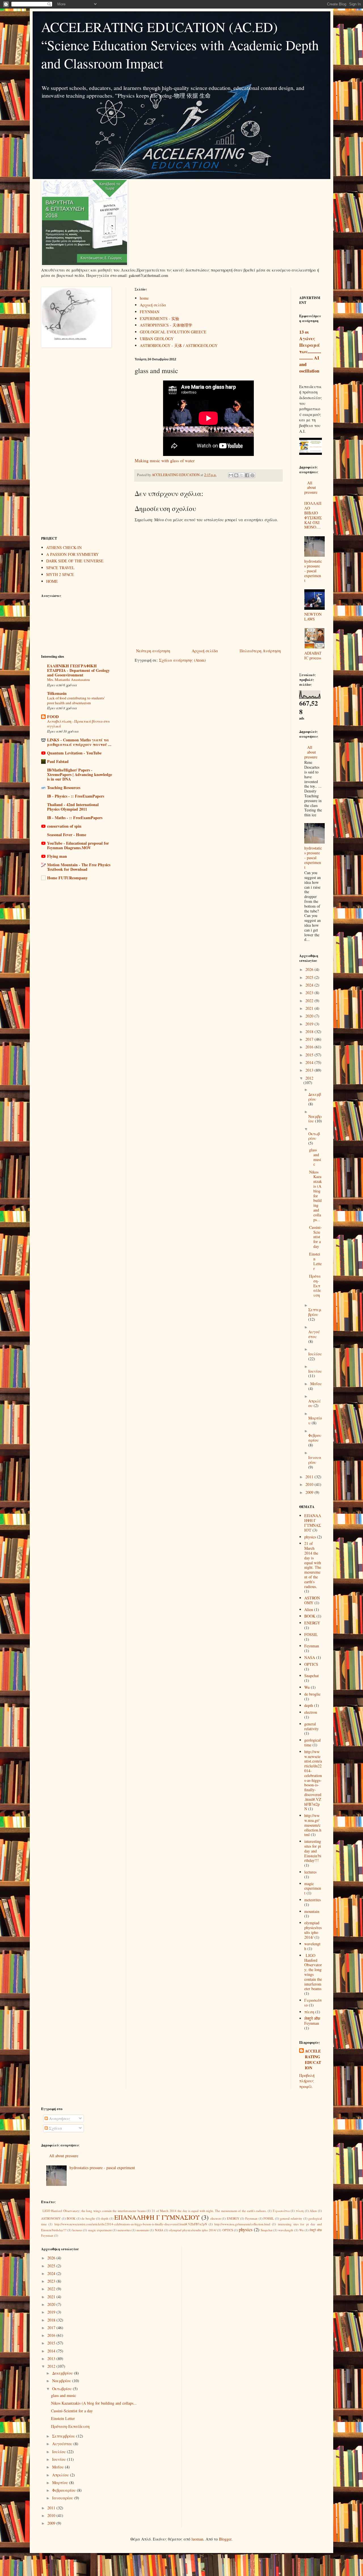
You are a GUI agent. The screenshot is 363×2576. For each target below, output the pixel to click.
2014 (310, 1062)
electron (311, 1712)
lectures (310, 1872)
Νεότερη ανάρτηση (153, 651)
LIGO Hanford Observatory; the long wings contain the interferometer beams (313, 1972)
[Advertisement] (79, 442)
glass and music (315, 1157)
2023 (310, 993)
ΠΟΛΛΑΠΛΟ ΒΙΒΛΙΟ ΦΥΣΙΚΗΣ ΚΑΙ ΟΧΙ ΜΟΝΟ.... (313, 515)
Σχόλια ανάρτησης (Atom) (182, 660)
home (144, 298)
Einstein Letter (315, 1261)
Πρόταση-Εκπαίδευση (315, 1286)
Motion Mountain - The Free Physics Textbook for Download (79, 867)
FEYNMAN (150, 312)
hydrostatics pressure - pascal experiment (313, 571)
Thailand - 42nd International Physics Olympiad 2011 (73, 807)
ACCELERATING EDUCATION (313, 2059)
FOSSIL (311, 1634)
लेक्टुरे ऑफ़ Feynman (312, 2021)
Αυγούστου (314, 1334)
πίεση (309, 2012)
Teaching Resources (64, 787)
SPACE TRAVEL (60, 568)
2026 (310, 969)
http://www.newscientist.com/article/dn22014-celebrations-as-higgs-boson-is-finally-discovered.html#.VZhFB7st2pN (313, 1780)
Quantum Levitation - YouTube (74, 753)
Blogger (225, 2539)
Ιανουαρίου (315, 1460)
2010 (310, 1484)
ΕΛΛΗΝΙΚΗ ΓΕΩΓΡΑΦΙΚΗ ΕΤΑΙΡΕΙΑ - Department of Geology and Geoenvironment (78, 670)
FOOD (53, 717)
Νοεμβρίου (62, 2381)
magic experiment (313, 1888)
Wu (307, 1687)
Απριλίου (61, 2475)
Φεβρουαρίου (315, 1438)
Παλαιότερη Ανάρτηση (260, 651)
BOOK (310, 1616)
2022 (310, 1001)
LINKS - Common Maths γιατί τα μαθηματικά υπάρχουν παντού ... (79, 742)
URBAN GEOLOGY (157, 339)
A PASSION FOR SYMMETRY (72, 554)
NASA (310, 1657)
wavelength (312, 1946)
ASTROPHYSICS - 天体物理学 (166, 325)
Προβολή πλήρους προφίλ (307, 2081)
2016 (310, 1047)
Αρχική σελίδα (153, 305)
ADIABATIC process (313, 655)
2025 (310, 977)
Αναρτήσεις (59, 2118)
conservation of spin (64, 826)
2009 (310, 1492)
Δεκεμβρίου (315, 1097)
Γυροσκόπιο (281, 2211)
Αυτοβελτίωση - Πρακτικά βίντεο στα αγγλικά (78, 724)
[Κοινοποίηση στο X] (242, 475)
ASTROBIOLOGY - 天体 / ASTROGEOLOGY (179, 345)
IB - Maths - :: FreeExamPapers (75, 818)
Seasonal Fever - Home (67, 835)
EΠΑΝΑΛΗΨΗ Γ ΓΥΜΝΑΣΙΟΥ (313, 1523)
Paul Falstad (58, 761)
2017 (310, 1039)
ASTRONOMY (312, 1600)
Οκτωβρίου (314, 1136)
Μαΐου (316, 1384)
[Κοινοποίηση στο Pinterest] (252, 475)
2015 (310, 1055)
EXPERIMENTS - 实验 (160, 318)
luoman (197, 2539)
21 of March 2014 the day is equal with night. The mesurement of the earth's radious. (313, 1565)
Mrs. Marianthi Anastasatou (68, 680)
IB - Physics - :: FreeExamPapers (76, 796)
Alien (309, 1609)
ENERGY (312, 1623)
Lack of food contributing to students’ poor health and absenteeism (76, 700)
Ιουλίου (315, 1354)
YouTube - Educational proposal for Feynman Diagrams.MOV (78, 845)
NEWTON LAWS (313, 617)
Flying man (57, 856)
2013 (310, 1070)
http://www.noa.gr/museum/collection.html (313, 1825)
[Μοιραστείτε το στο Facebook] (247, 475)
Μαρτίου (61, 2483)
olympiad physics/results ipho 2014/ (313, 1930)
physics (310, 1537)
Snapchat (312, 1676)
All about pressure (311, 488)
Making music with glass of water (165, 460)
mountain (312, 1911)
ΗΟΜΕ (52, 581)
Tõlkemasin (57, 693)
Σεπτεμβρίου (315, 1312)
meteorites (313, 1900)
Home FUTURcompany (67, 878)
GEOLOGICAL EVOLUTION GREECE (173, 332)
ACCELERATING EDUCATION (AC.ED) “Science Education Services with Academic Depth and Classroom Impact (180, 45)
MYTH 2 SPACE (60, 574)
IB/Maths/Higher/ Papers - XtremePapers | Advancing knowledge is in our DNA (80, 774)
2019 (310, 1024)
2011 (310, 1477)
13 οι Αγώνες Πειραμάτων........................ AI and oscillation (310, 352)
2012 (309, 1078)
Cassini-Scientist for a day (315, 1237)
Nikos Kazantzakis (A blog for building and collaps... (315, 1196)
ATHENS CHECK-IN (64, 547)
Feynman (312, 1646)
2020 (310, 1016)
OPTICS (311, 1664)
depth (309, 1705)
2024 (310, 985)
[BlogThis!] (236, 475)
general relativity (312, 1726)
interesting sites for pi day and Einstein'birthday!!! (313, 1851)
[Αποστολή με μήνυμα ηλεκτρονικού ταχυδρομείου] (231, 475)
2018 (310, 1032)
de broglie (312, 1694)
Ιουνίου (315, 1371)
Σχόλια (55, 2128)
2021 (310, 1008)
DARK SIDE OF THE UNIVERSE (75, 561)
